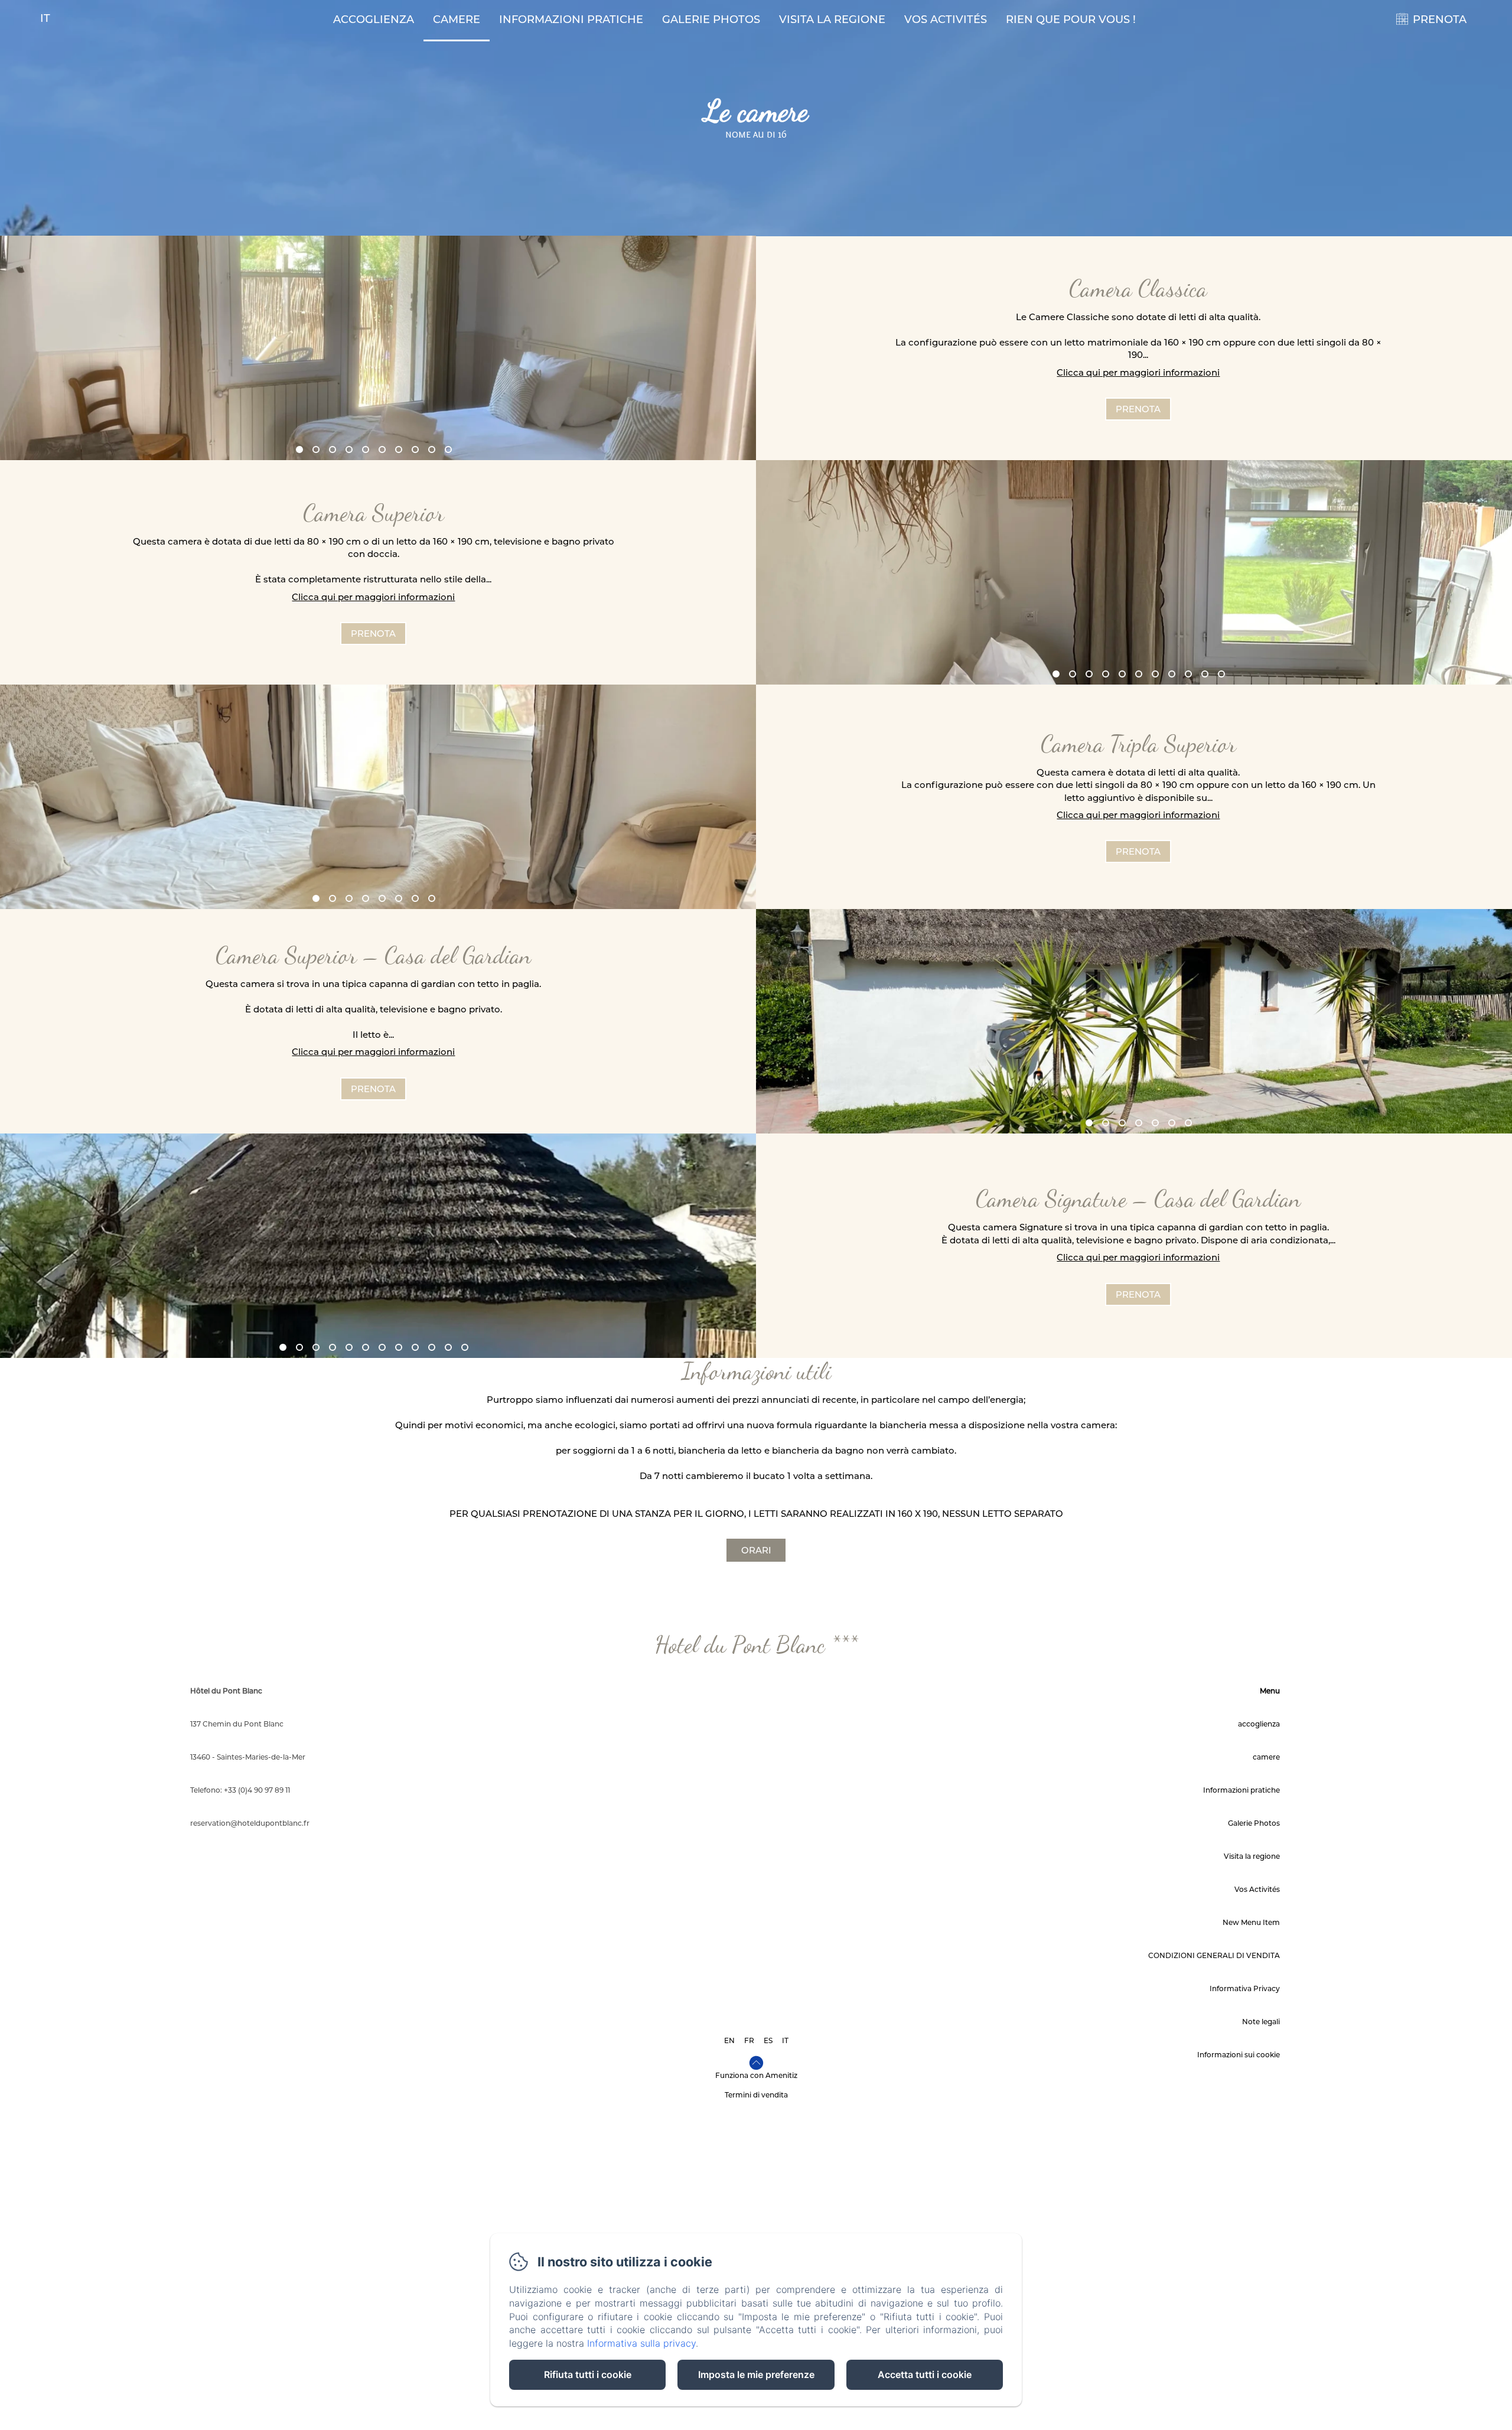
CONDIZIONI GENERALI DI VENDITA (1214, 1955)
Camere (457, 19)
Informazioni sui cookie (1239, 2055)
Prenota (1138, 409)
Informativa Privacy (1245, 1988)
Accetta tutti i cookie (925, 2374)
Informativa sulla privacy (641, 2343)
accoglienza (374, 19)
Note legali (1261, 2022)
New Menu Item (1251, 1922)
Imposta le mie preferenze (756, 2374)
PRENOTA (1440, 19)
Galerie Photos (711, 19)
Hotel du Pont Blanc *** (756, 1644)
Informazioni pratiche (571, 19)
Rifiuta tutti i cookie (588, 2374)
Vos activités (946, 19)
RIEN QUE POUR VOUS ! (1071, 19)
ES (768, 2040)
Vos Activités (1257, 1889)
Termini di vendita (756, 2095)
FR (749, 2040)
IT (785, 2040)
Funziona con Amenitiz (756, 2075)
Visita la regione (832, 19)
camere (1266, 1757)
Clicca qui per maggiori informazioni (1138, 372)
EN (729, 2040)
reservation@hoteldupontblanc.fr (250, 1823)
